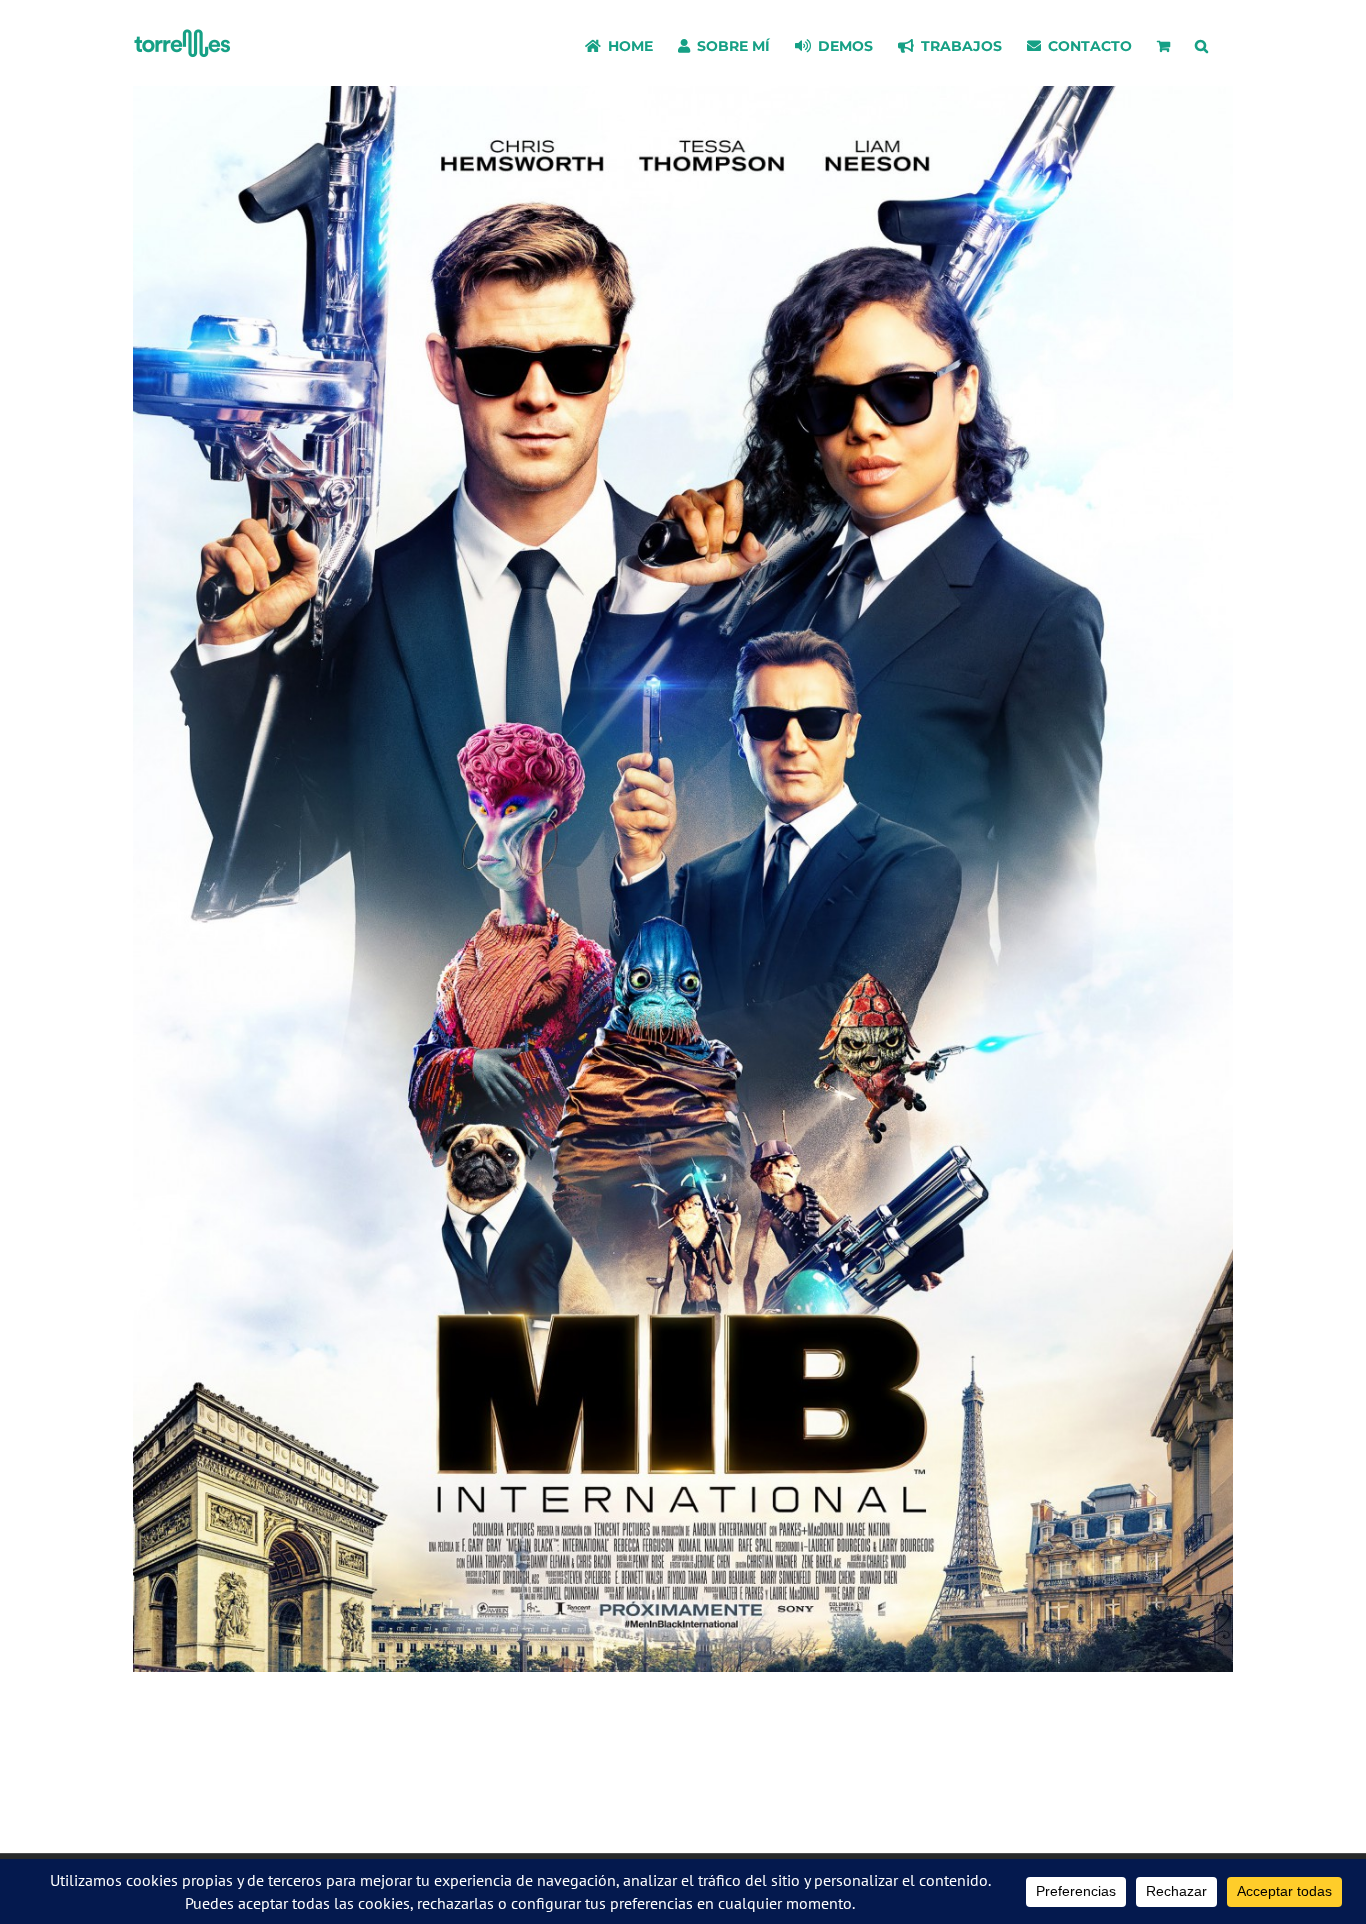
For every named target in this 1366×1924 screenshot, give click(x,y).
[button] (1201, 43)
